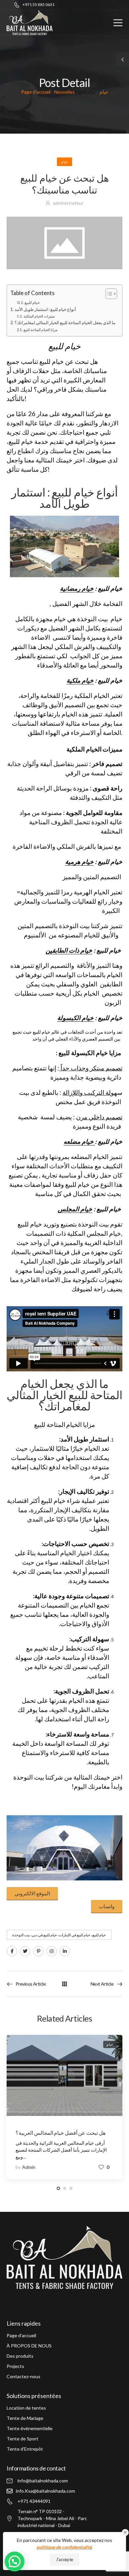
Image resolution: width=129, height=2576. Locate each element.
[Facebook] (12, 1951)
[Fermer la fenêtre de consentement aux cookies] (125, 2533)
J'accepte (64, 2559)
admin (29, 2167)
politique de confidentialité (64, 2547)
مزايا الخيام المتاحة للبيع (41, 330)
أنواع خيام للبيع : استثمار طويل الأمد (45, 309)
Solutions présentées (34, 2396)
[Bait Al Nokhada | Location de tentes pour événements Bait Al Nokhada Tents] (30, 23)
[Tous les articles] (64, 1984)
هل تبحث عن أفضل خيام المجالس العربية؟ (61, 2133)
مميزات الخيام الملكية (39, 316)
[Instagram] (52, 1951)
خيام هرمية (79, 862)
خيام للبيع (32, 302)
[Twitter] (25, 1951)
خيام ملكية (80, 680)
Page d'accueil (36, 92)
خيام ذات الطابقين (69, 950)
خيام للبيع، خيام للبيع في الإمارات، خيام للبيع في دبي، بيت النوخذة (59, 1935)
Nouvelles (64, 92)
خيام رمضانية (77, 588)
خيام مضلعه (79, 1141)
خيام (104, 92)
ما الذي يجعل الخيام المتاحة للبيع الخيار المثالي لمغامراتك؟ (65, 323)
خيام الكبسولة (75, 1018)
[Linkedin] (65, 1951)
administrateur (68, 203)
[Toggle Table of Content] (108, 294)
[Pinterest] (38, 1951)
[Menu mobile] (118, 23)
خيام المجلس (75, 1209)
